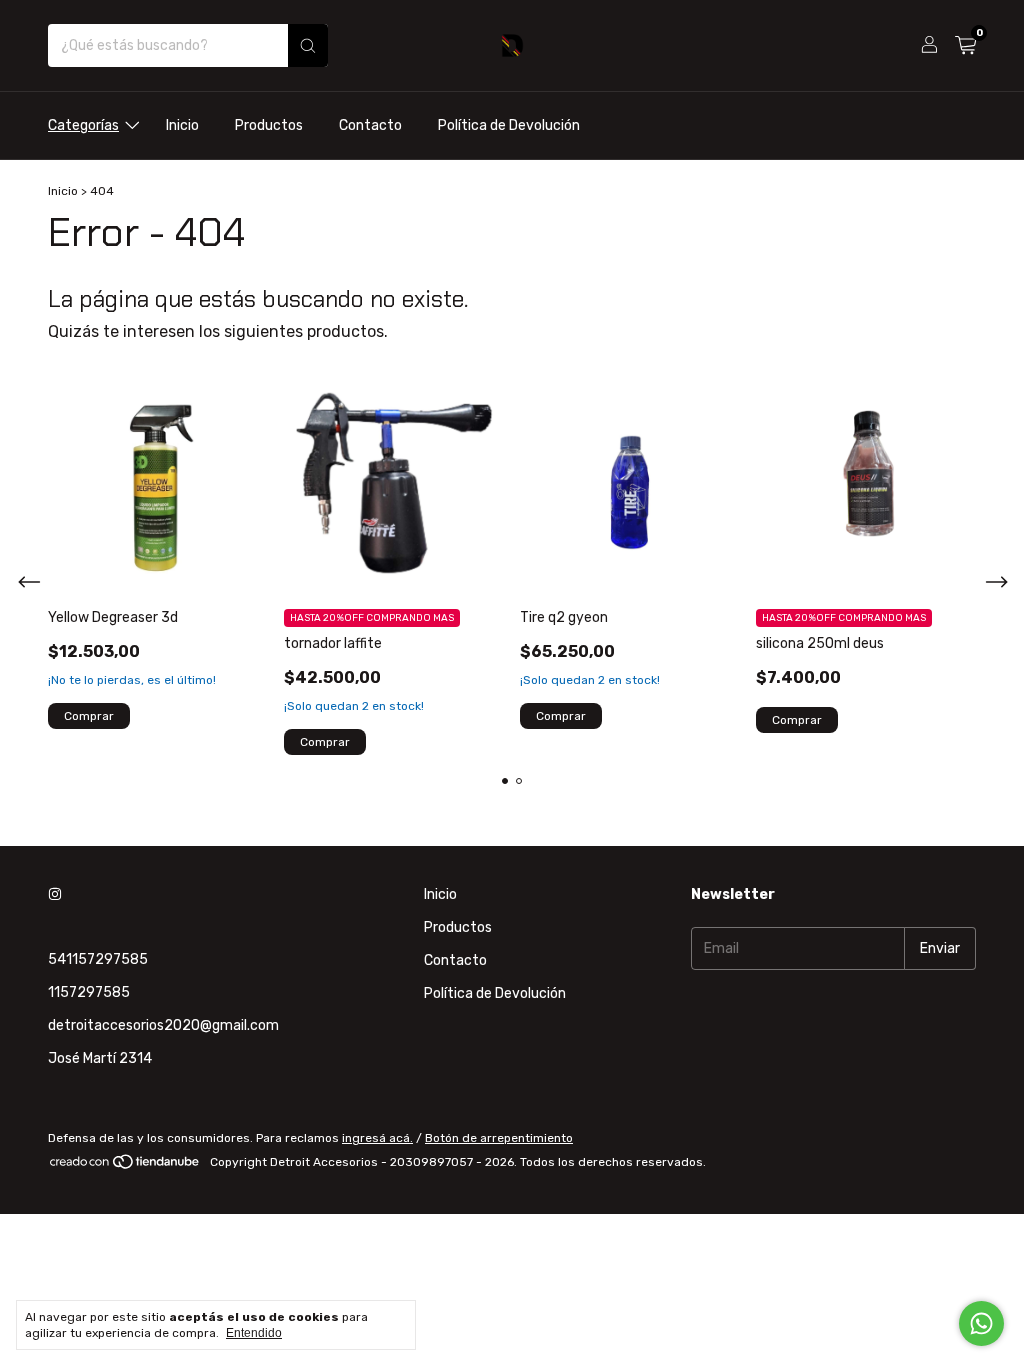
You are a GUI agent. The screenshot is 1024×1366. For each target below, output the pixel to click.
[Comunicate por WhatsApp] (981, 1323)
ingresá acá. (377, 1138)
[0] (965, 46)
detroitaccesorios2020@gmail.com (163, 1025)
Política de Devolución (509, 125)
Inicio (182, 125)
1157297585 (89, 992)
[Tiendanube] (125, 1167)
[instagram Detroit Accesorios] (55, 894)
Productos (269, 125)
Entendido (254, 1333)
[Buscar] (308, 45)
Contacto (370, 125)
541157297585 (98, 959)
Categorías (83, 125)
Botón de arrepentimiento (499, 1138)
